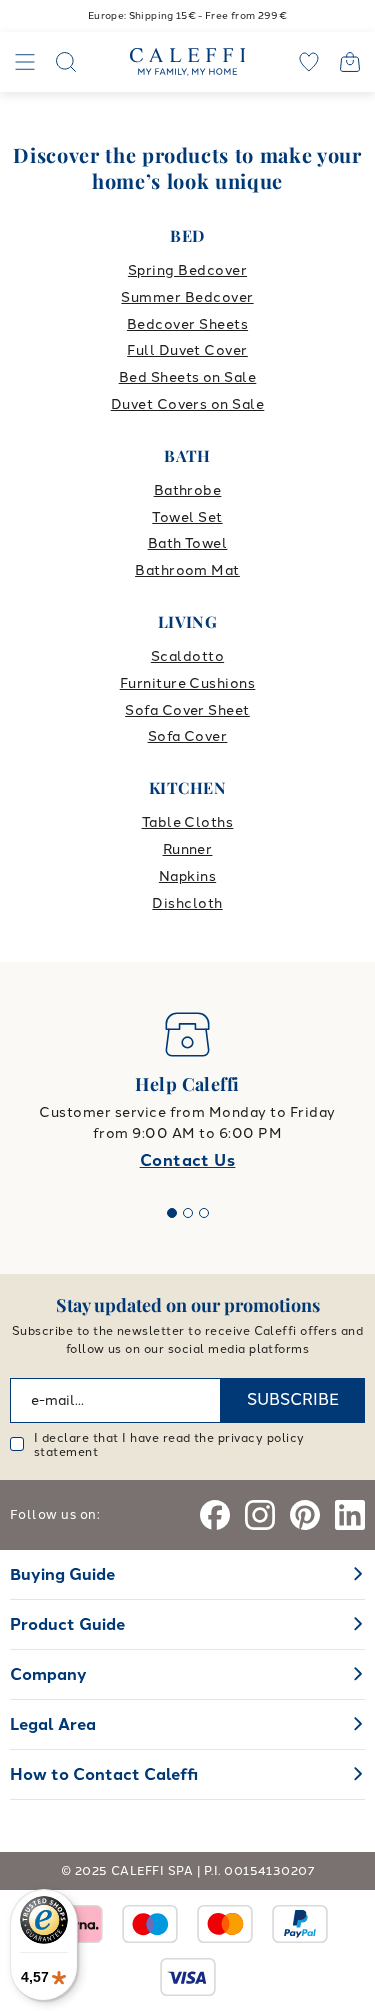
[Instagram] (260, 1515)
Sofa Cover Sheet (187, 710)
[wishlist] (309, 62)
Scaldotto (187, 656)
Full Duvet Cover (187, 350)
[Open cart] (350, 62)
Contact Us (188, 1160)
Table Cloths (188, 822)
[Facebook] (215, 1515)
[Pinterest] (305, 1515)
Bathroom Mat (187, 570)
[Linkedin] (350, 1515)
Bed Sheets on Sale (188, 377)
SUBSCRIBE (293, 1399)
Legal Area (53, 1724)
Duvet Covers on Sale (188, 404)
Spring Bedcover (187, 270)
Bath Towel (188, 543)
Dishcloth (187, 903)
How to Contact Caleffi (104, 1774)
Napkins (187, 876)
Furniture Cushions (188, 683)
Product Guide (67, 1624)
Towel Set (187, 517)
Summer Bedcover (187, 297)
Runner (188, 849)
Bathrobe (188, 490)
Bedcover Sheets (187, 324)
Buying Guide (62, 1574)
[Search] (66, 62)
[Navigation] (25, 62)
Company (48, 1674)
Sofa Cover (188, 736)
